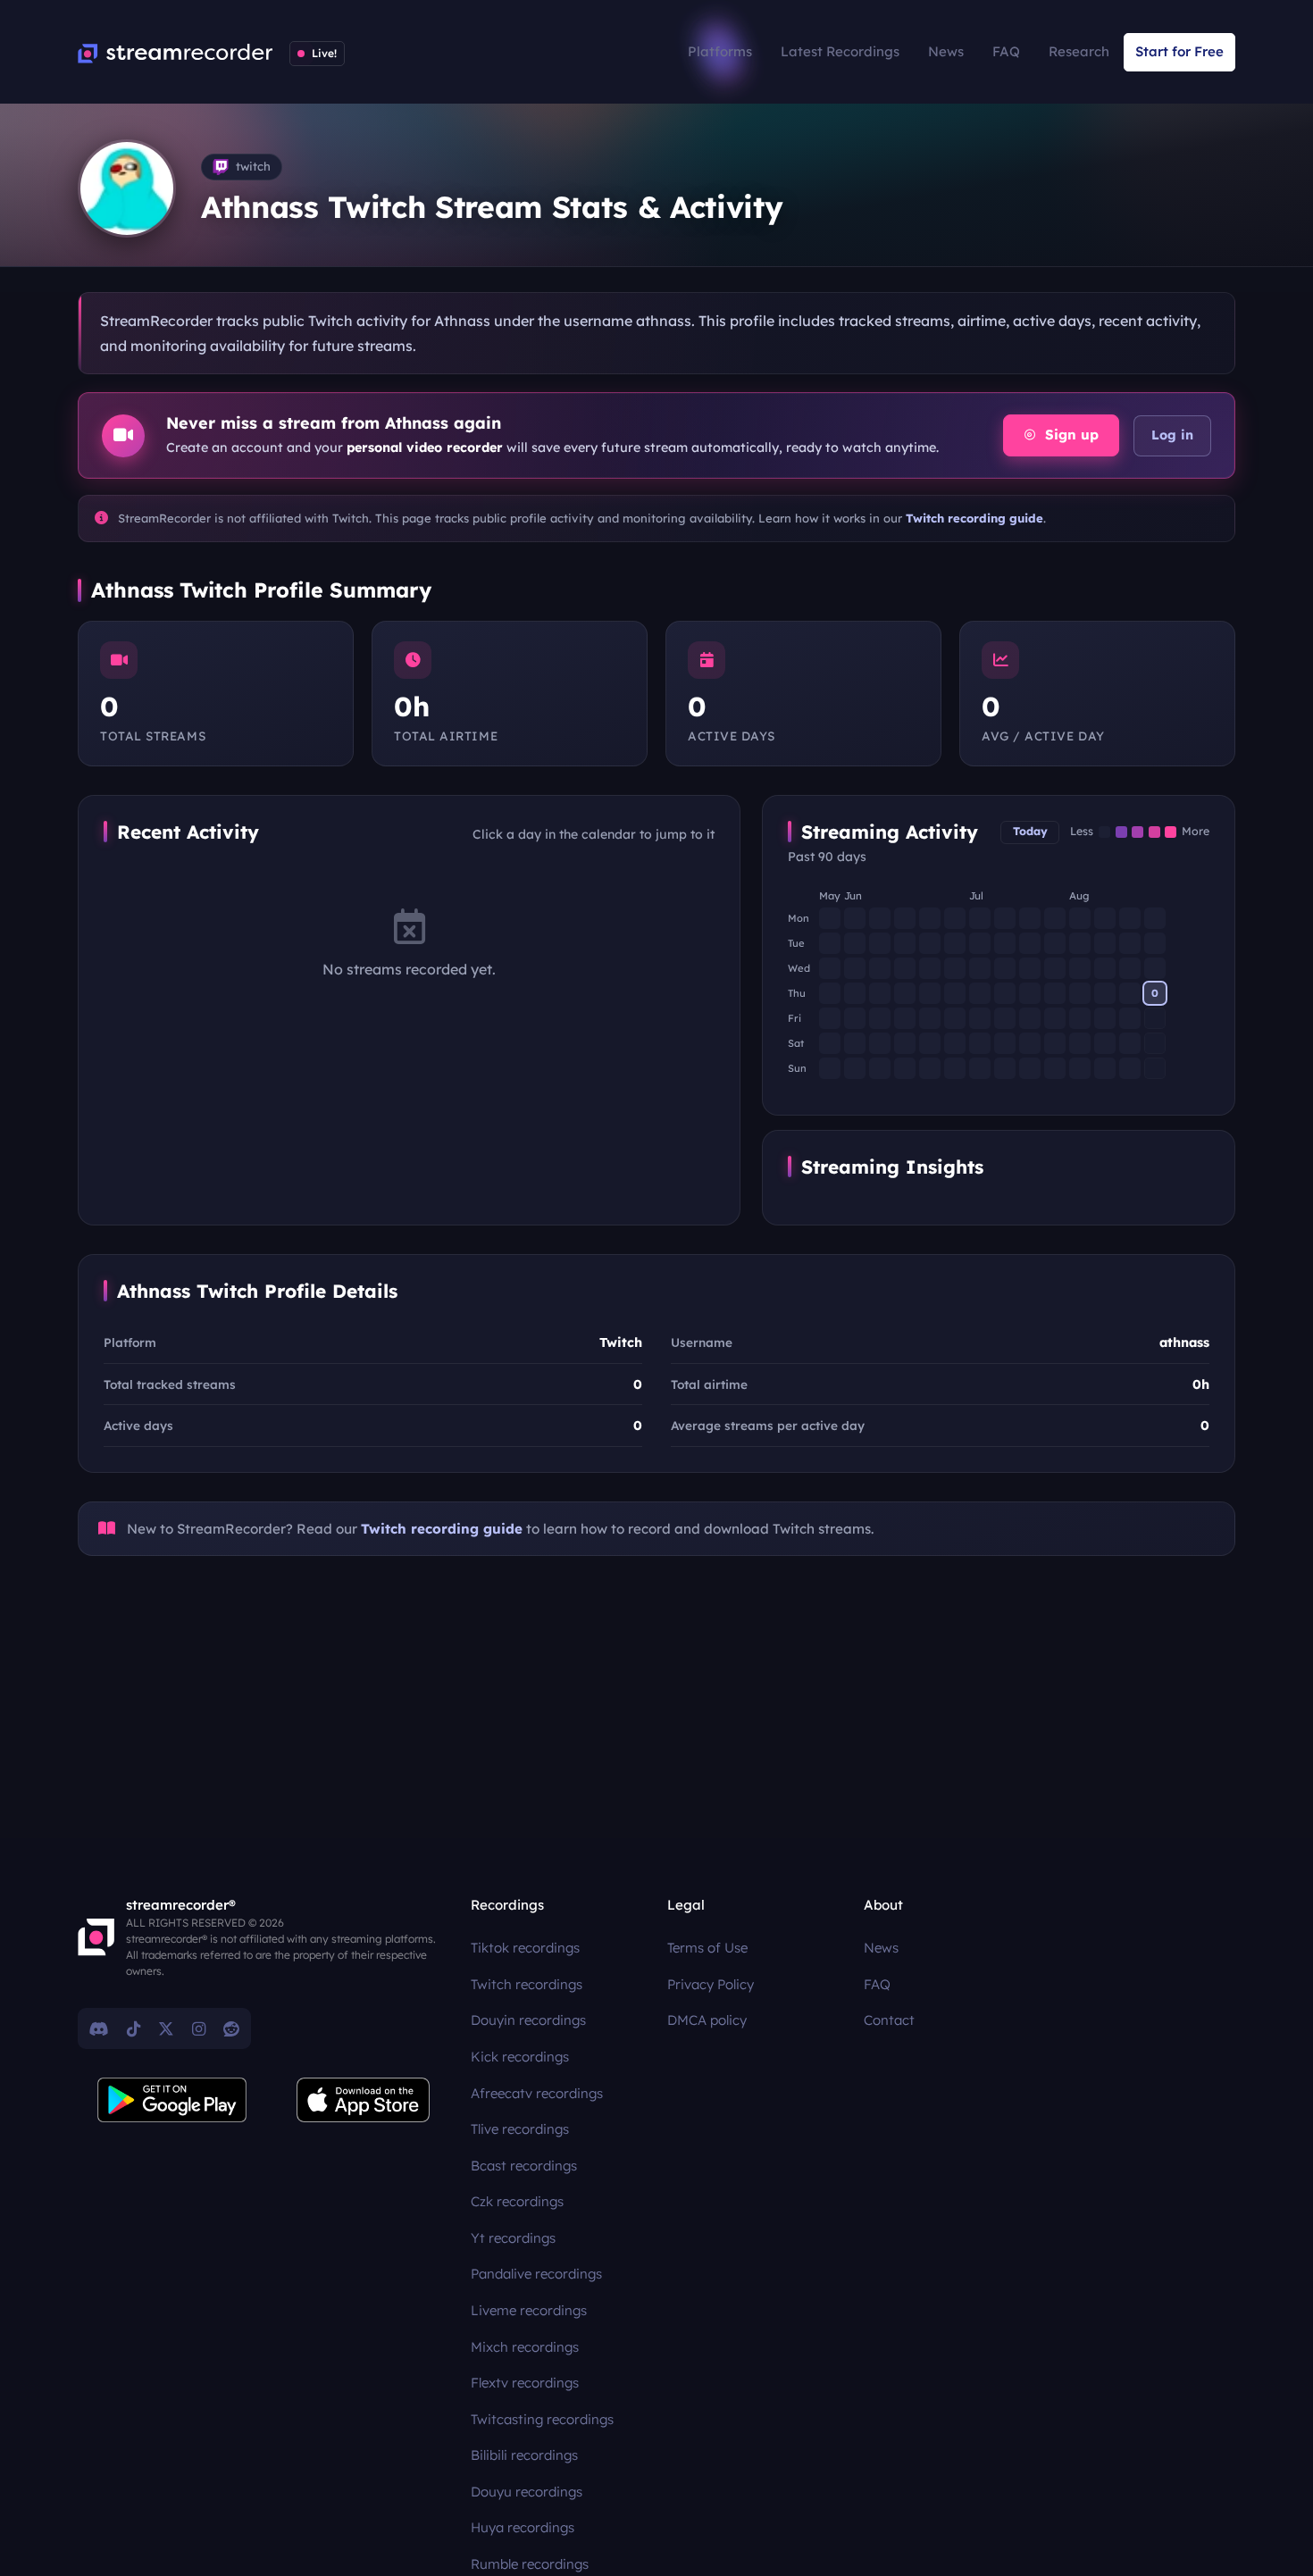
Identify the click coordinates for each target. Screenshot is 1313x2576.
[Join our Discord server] (99, 2028)
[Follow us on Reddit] (231, 2028)
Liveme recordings (529, 2310)
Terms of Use (707, 1948)
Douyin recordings (528, 2020)
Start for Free (1179, 51)
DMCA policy (707, 2020)
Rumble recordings (530, 2564)
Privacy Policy (711, 1984)
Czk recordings (517, 2201)
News (946, 51)
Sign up (1070, 435)
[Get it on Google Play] (172, 2100)
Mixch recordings (525, 2347)
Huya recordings (523, 2527)
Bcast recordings (524, 2166)
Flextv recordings (525, 2383)
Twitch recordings (527, 1984)
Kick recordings (520, 2057)
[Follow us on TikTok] (134, 2028)
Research (1079, 51)
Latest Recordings (840, 51)
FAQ (1006, 51)
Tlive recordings (520, 2129)
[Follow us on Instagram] (199, 2028)
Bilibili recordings (524, 2455)
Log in (1172, 435)
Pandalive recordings (536, 2274)
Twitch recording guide (974, 518)
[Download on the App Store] (364, 2100)
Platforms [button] (720, 51)
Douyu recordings (527, 2492)
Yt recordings (513, 2238)
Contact (889, 2020)
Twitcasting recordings (542, 2419)
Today (1030, 831)
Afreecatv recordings (537, 2093)
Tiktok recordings (525, 1948)
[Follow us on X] (166, 2028)
